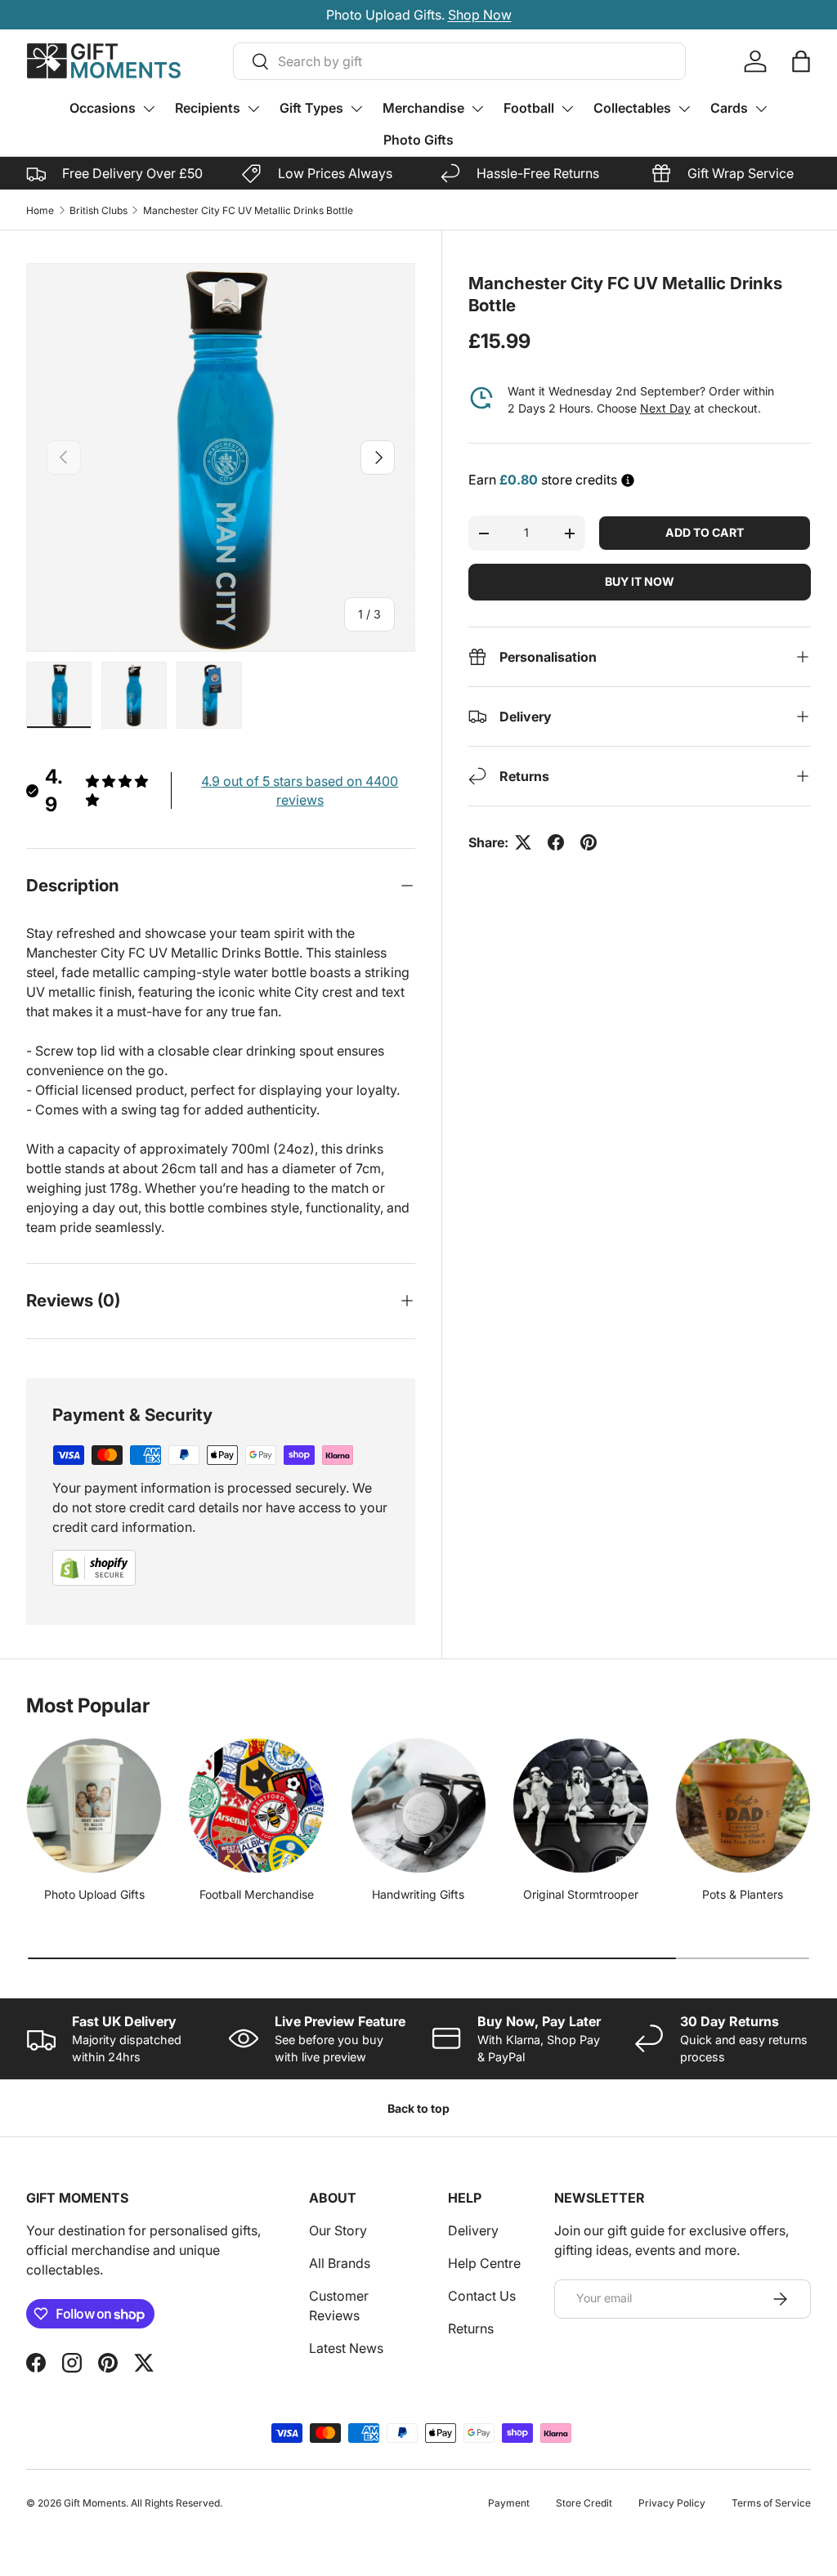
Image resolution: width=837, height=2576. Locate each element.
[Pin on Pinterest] (589, 842)
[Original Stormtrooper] (580, 1806)
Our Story (338, 2230)
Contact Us (482, 2296)
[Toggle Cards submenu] (761, 109)
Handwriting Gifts (418, 1894)
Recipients (208, 108)
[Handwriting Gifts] (418, 1806)
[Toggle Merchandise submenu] (477, 109)
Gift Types (311, 108)
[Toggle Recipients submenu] (253, 109)
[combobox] (459, 61)
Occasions (103, 108)
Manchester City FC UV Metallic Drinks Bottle (248, 210)
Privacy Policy (672, 2503)
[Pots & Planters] (743, 1806)
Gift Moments (95, 2503)
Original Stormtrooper (581, 1894)
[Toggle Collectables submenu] (684, 109)
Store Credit (584, 2503)
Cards (729, 108)
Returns (471, 2328)
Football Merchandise (257, 1894)
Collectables (632, 108)
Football (529, 108)
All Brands (340, 2263)
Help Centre (484, 2263)
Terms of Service (771, 2503)
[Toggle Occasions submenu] (149, 109)
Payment (509, 2503)
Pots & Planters (743, 1894)
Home (40, 210)
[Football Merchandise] (256, 1806)
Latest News (346, 2348)
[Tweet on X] (523, 842)
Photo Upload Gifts (94, 1894)
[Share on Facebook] (556, 842)
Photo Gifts (418, 140)
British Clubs (98, 210)
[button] (801, 61)
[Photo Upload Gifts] (94, 1806)
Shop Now (478, 15)
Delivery (473, 2230)
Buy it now (640, 581)
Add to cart (705, 532)
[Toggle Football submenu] (567, 109)
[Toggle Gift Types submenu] (356, 109)
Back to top (418, 2108)
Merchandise (423, 108)
